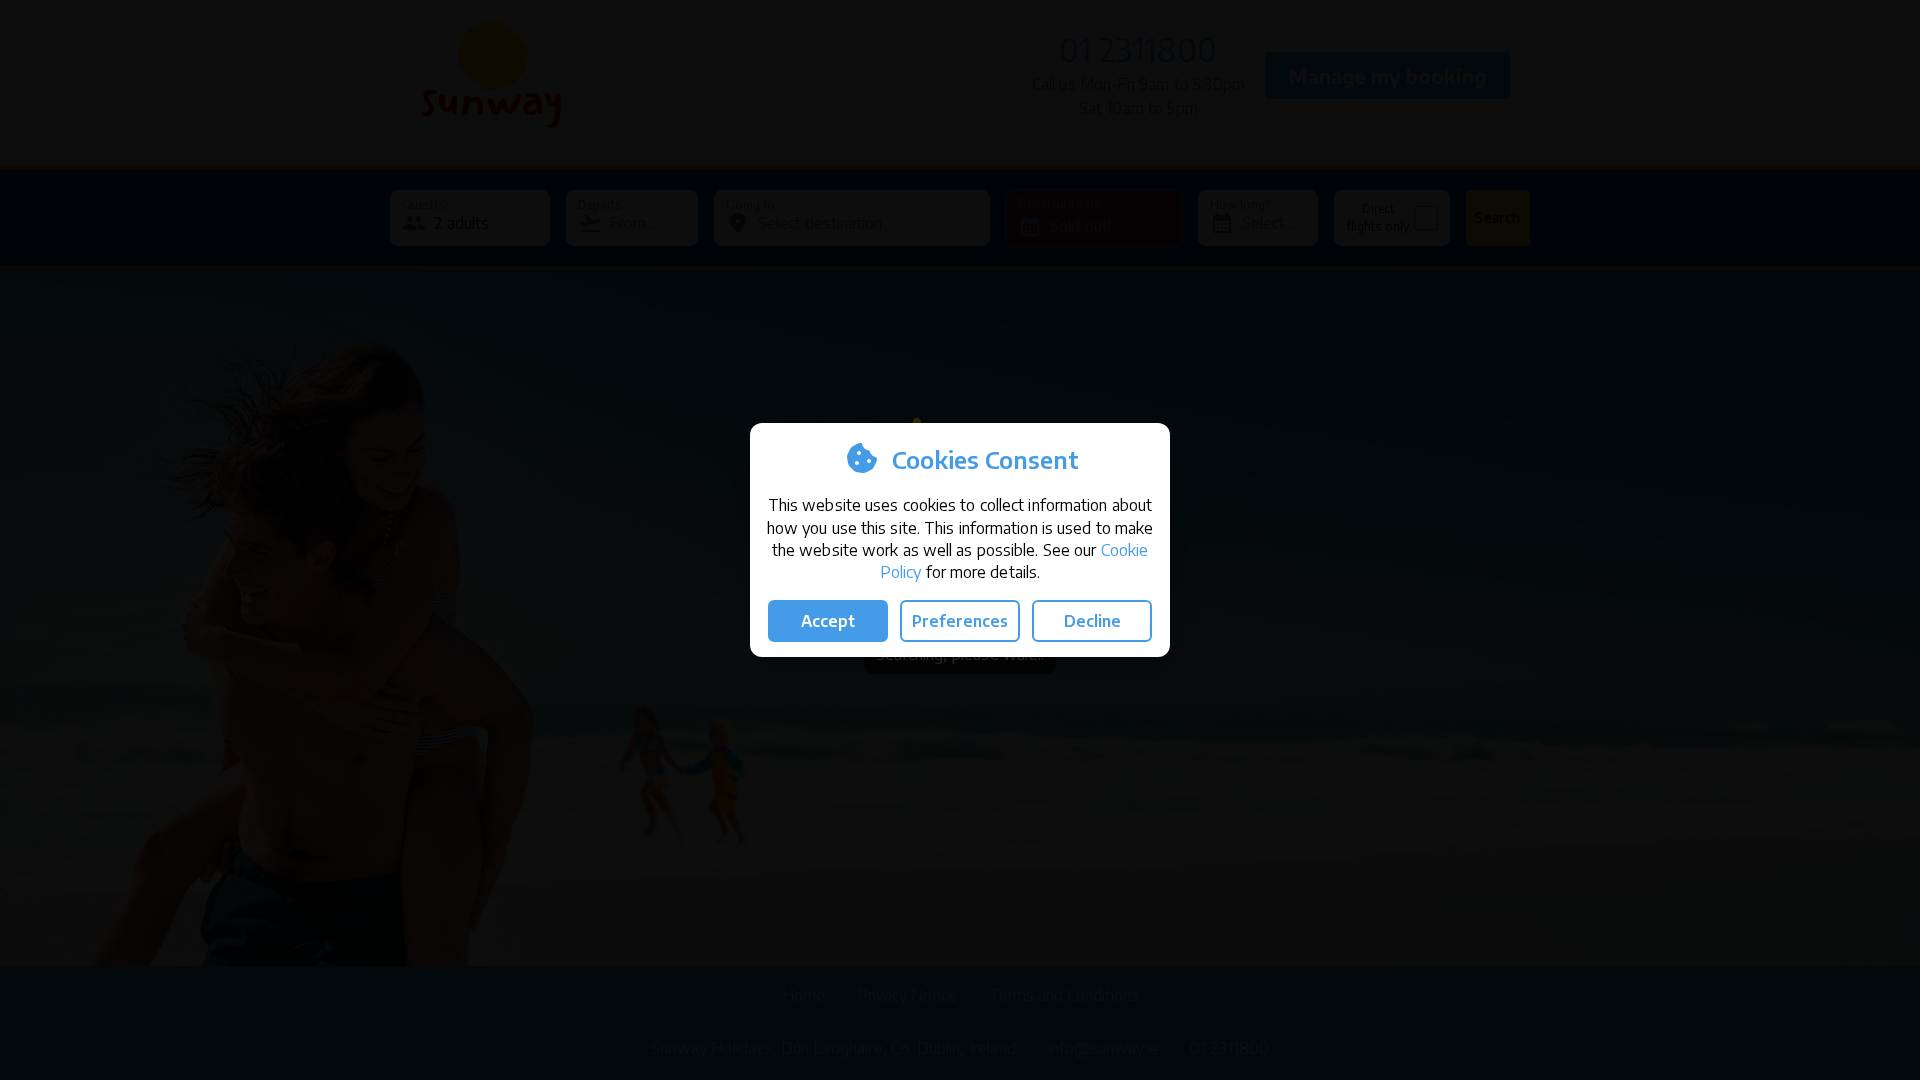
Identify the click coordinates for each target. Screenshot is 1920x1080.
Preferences (960, 621)
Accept (828, 621)
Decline (1092, 621)
